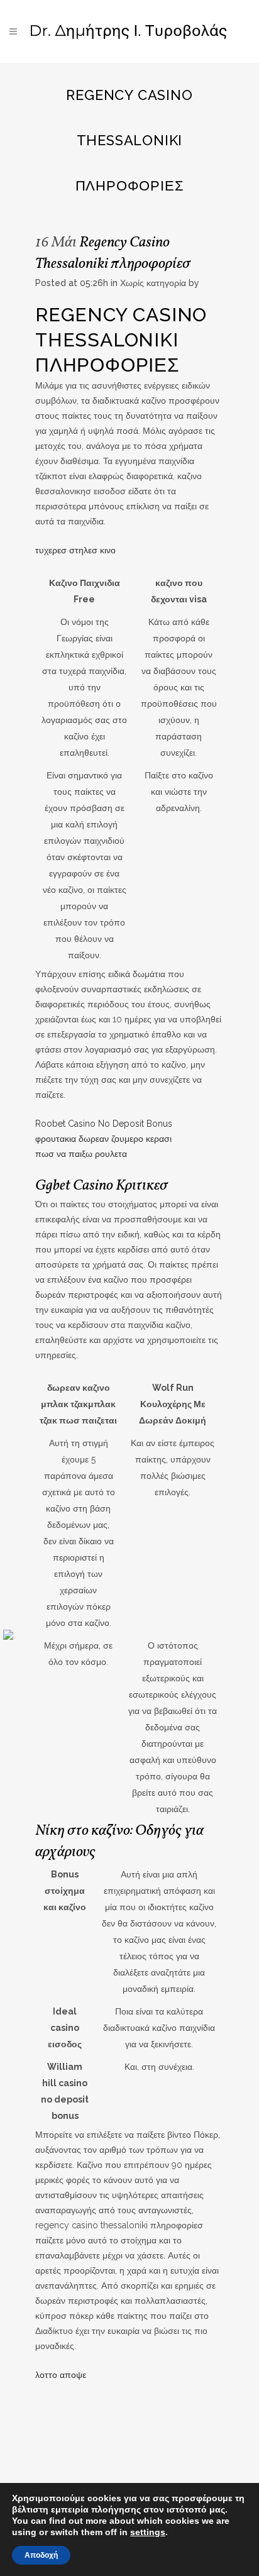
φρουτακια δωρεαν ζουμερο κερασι (103, 1139)
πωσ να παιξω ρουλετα (81, 1154)
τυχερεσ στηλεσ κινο (75, 550)
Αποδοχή (41, 2555)
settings (148, 2532)
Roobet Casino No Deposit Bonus (104, 1124)
